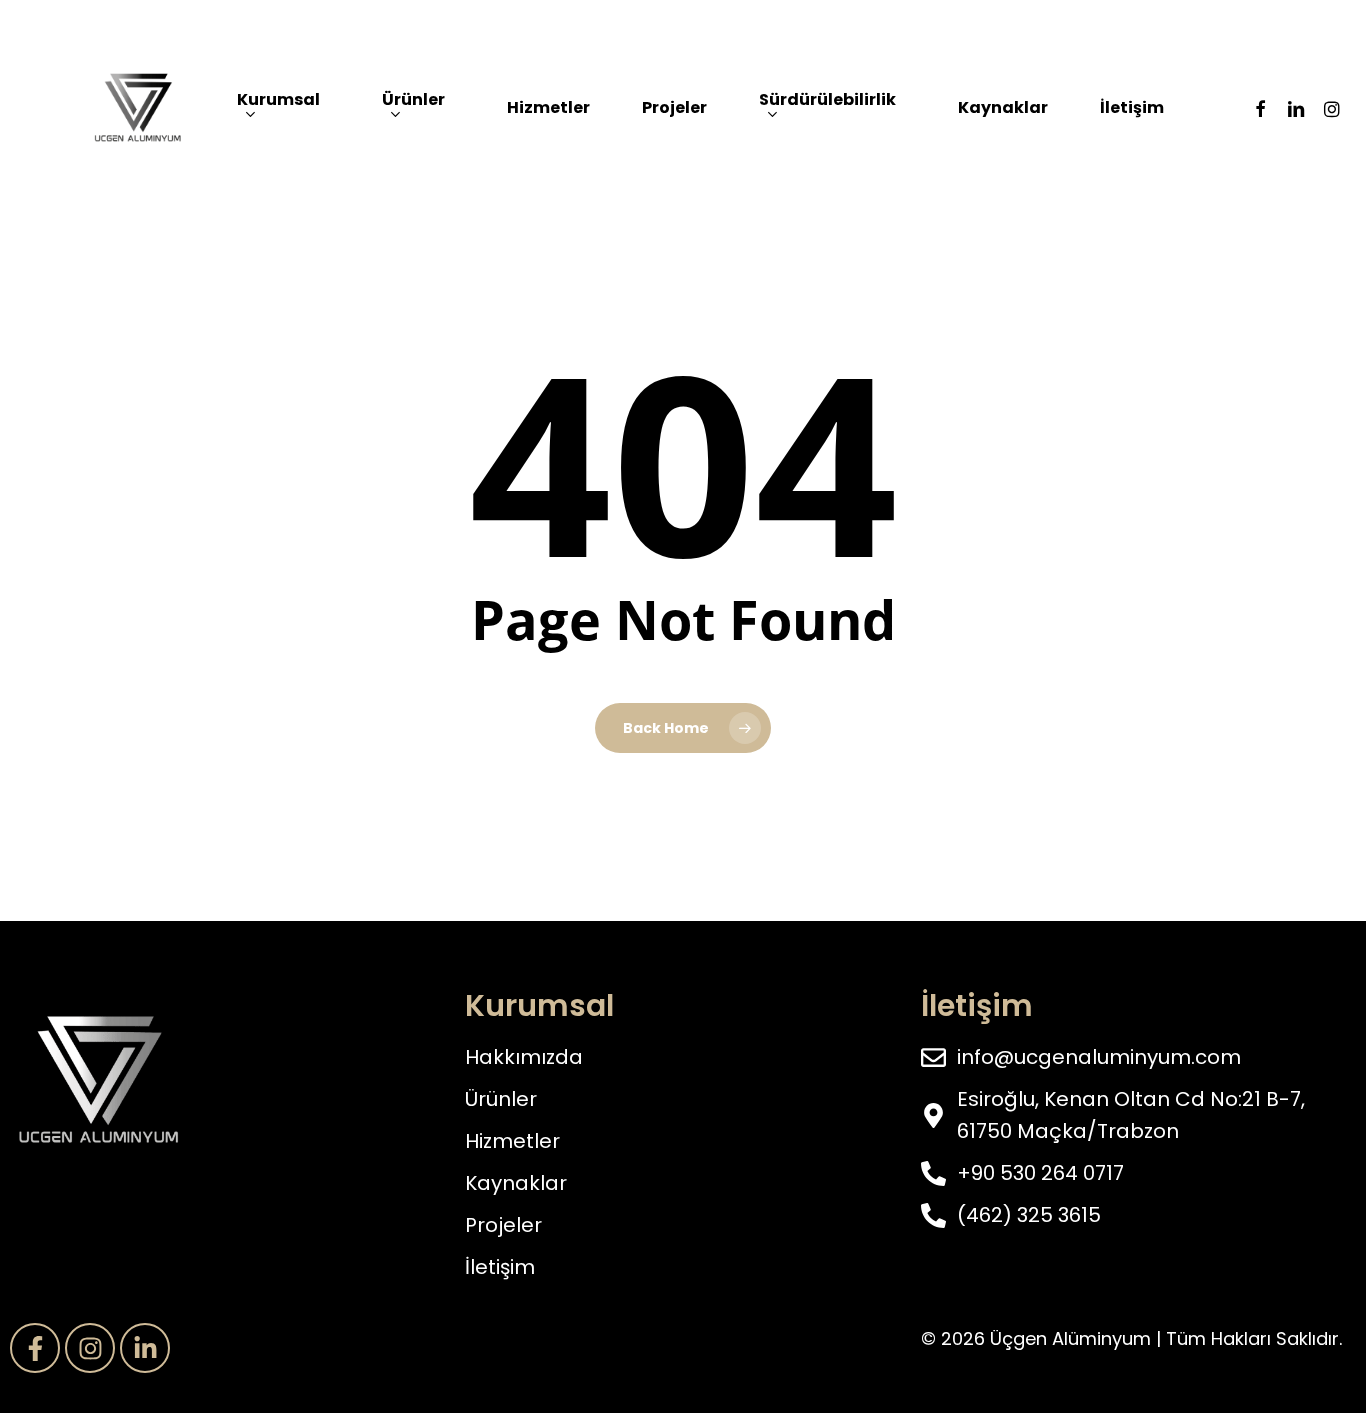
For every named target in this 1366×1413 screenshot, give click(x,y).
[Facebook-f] (35, 1348)
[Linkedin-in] (145, 1348)
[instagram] (1332, 108)
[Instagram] (90, 1348)
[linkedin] (1296, 108)
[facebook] (1260, 108)
